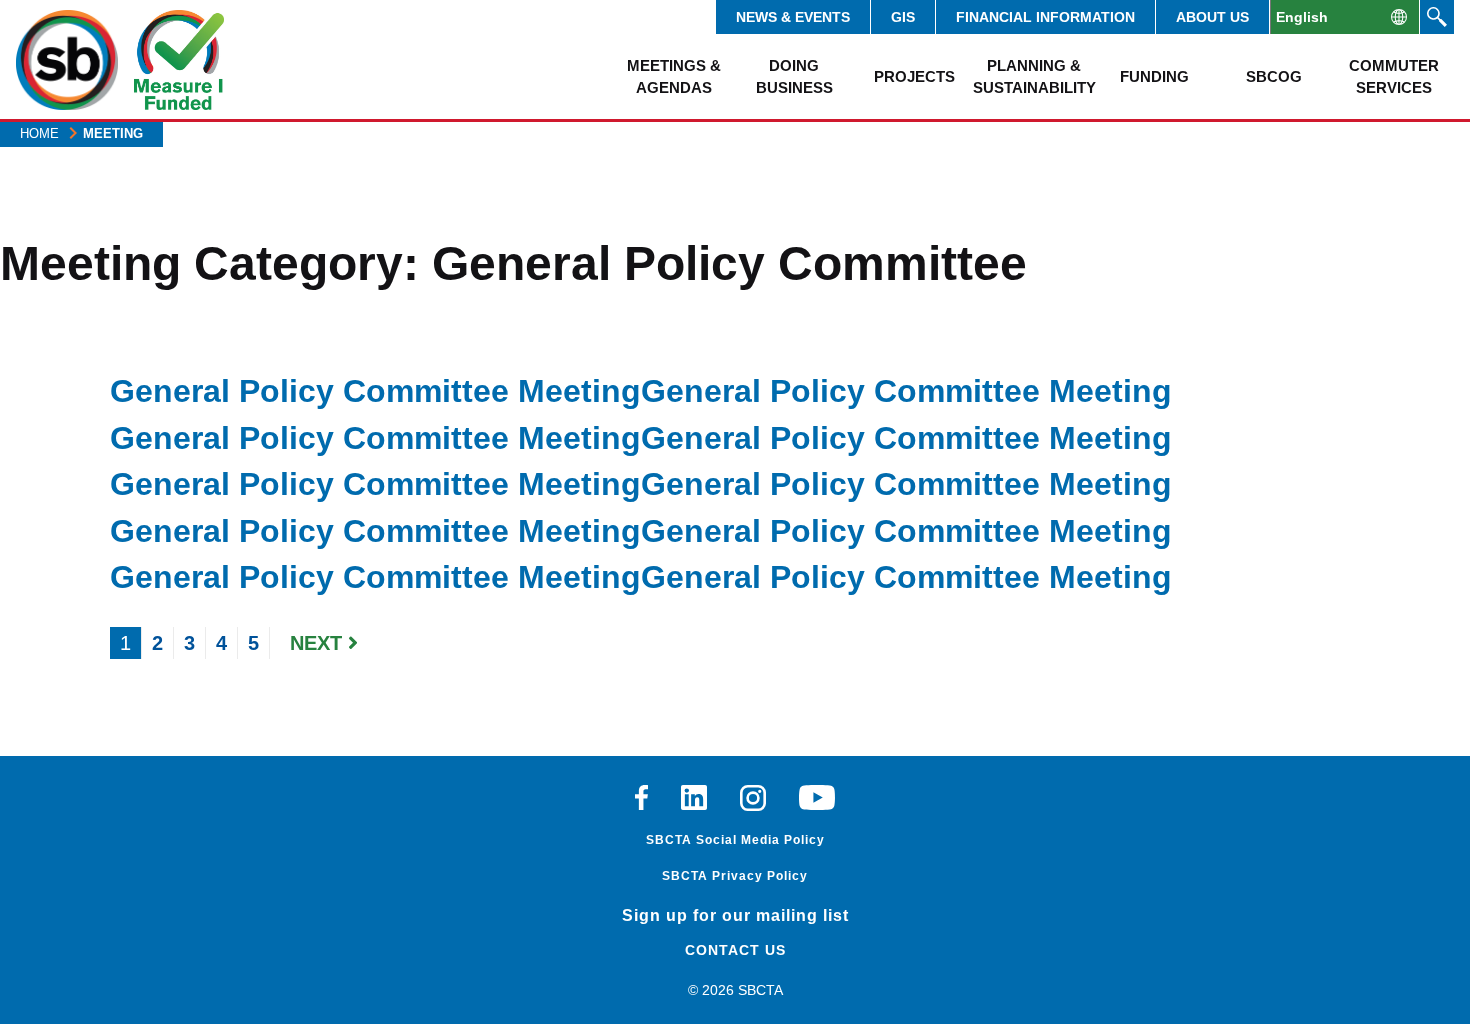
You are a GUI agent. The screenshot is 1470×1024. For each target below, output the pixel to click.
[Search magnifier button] (1437, 17)
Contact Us (735, 950)
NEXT (319, 643)
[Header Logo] (67, 60)
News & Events (793, 17)
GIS (903, 17)
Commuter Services (1394, 76)
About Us (1212, 17)
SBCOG (1274, 76)
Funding (1154, 76)
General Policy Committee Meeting (375, 391)
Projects (914, 76)
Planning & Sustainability (1034, 76)
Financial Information (1045, 17)
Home (39, 133)
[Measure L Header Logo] (179, 60)
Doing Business (794, 76)
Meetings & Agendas (674, 76)
